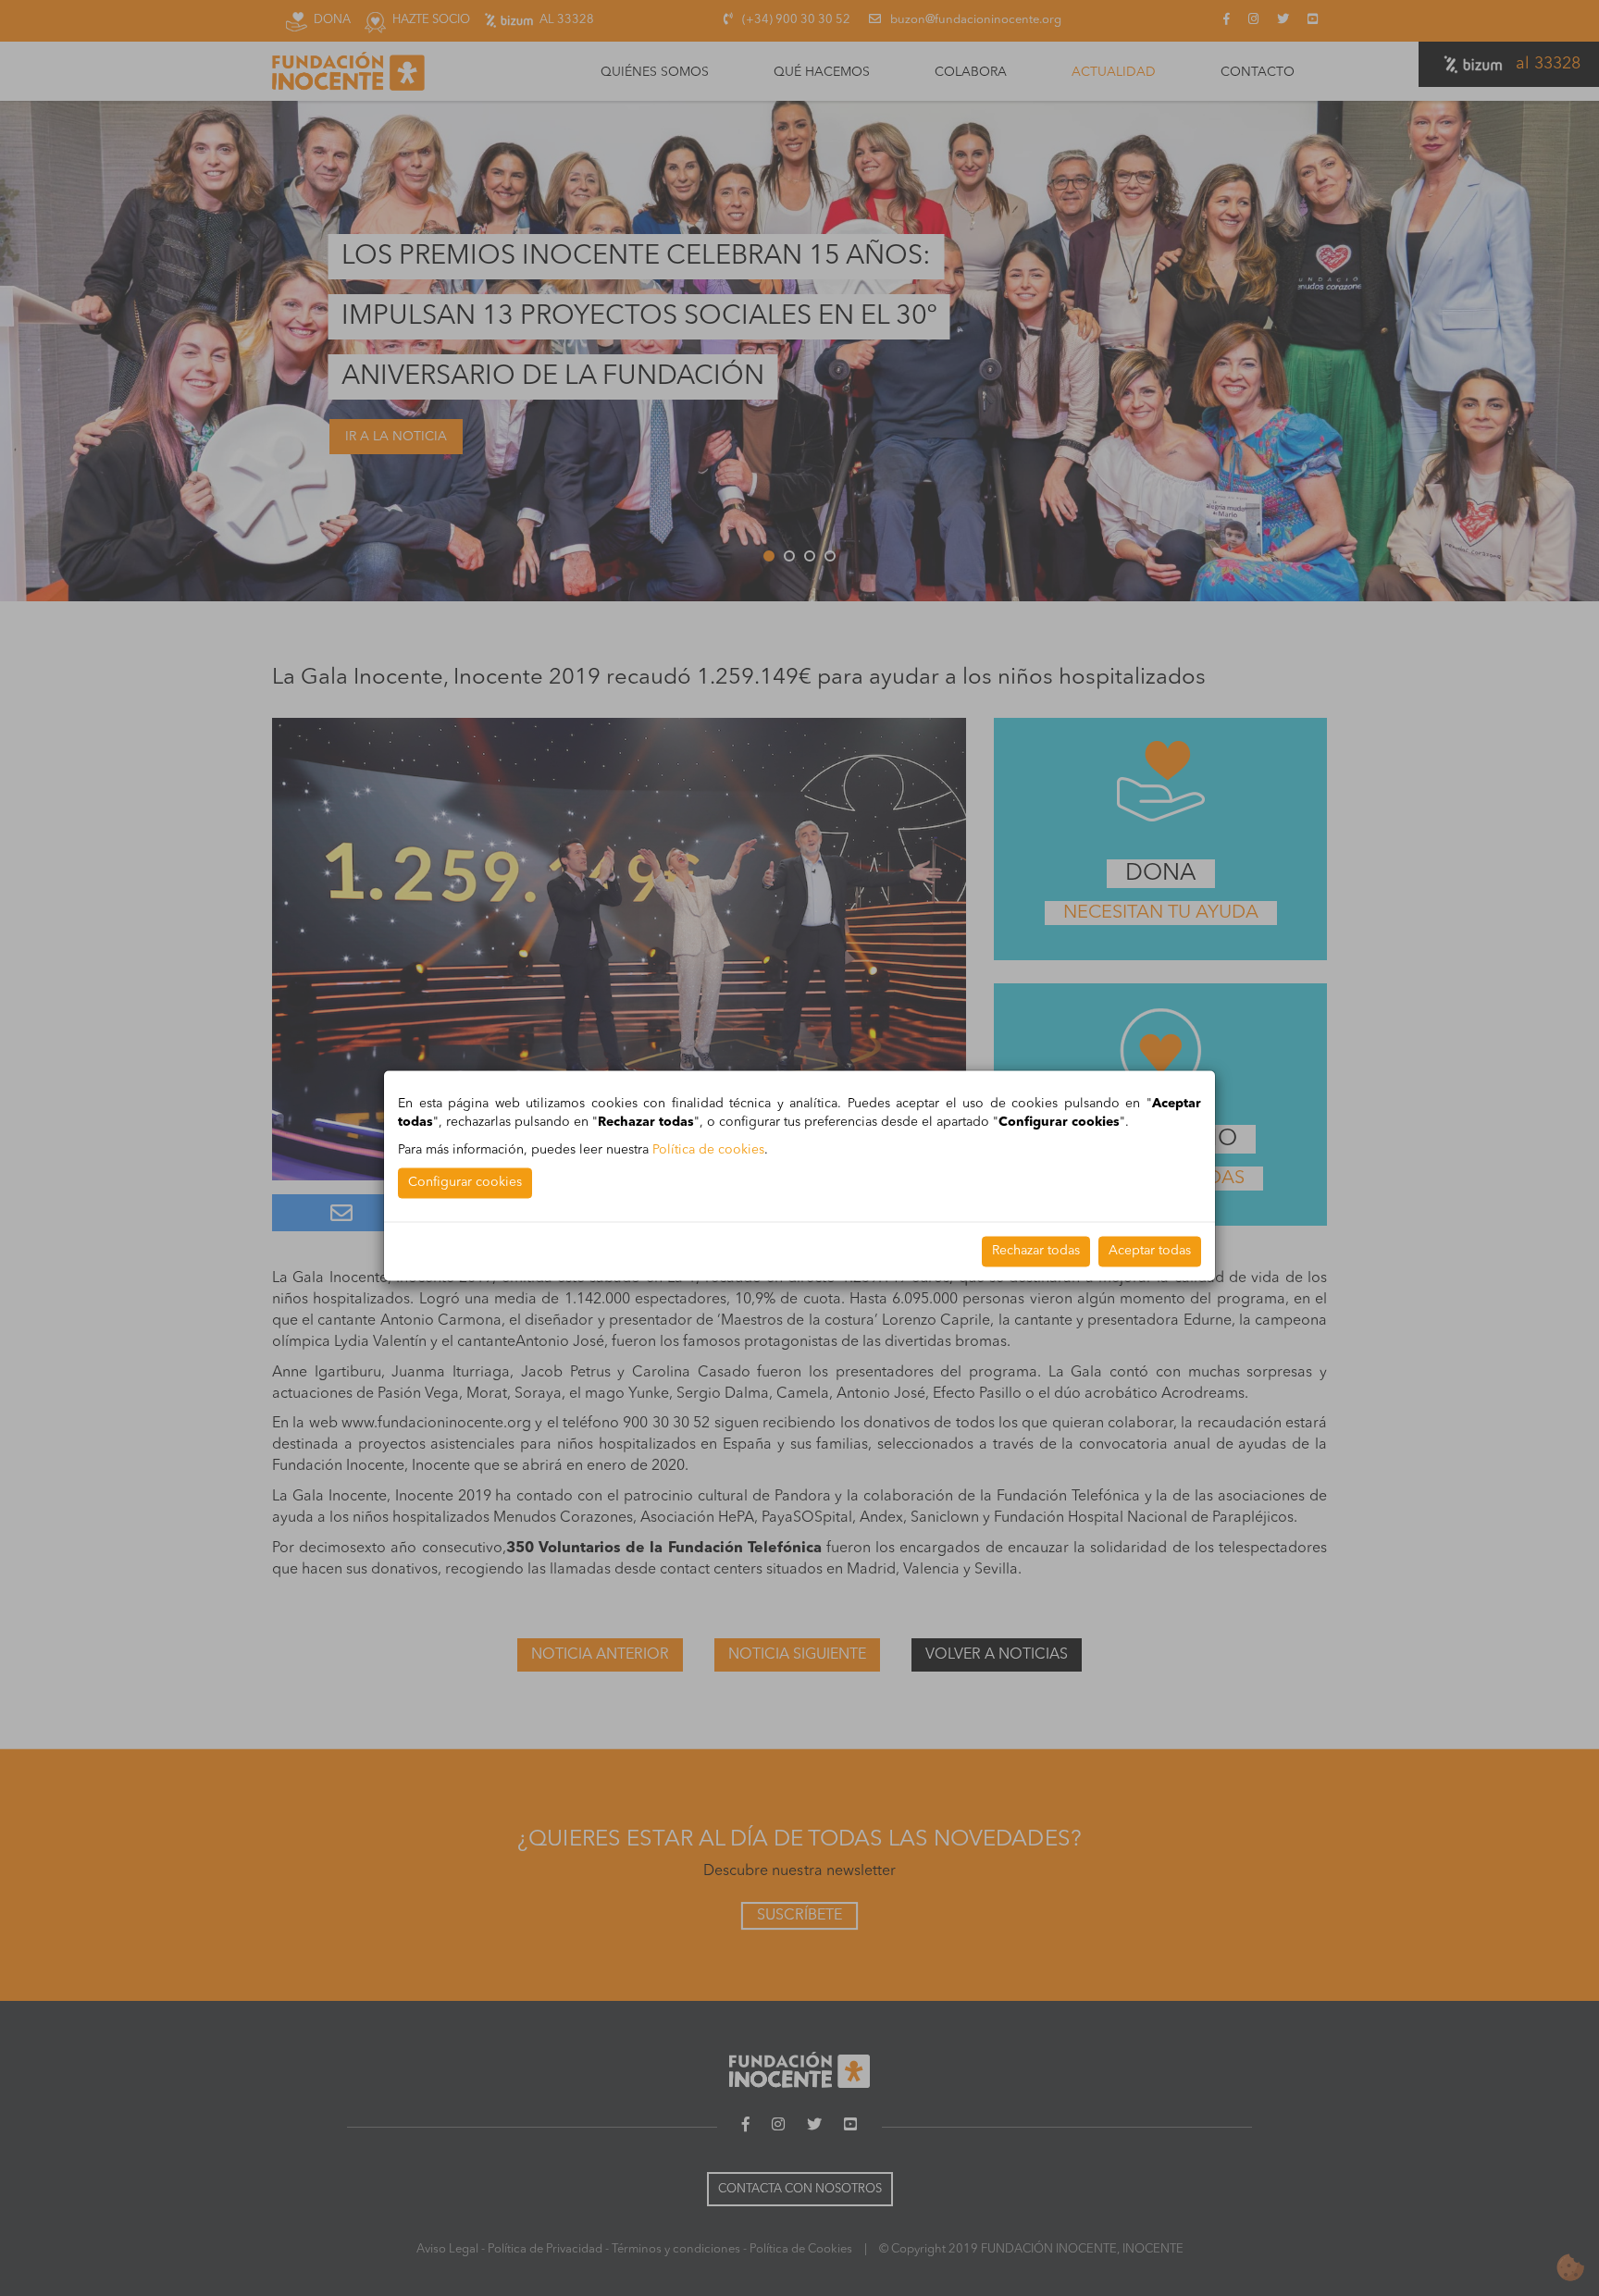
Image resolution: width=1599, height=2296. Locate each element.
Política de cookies (708, 1150)
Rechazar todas (1036, 1251)
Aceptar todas (1150, 1251)
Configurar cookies (465, 1182)
